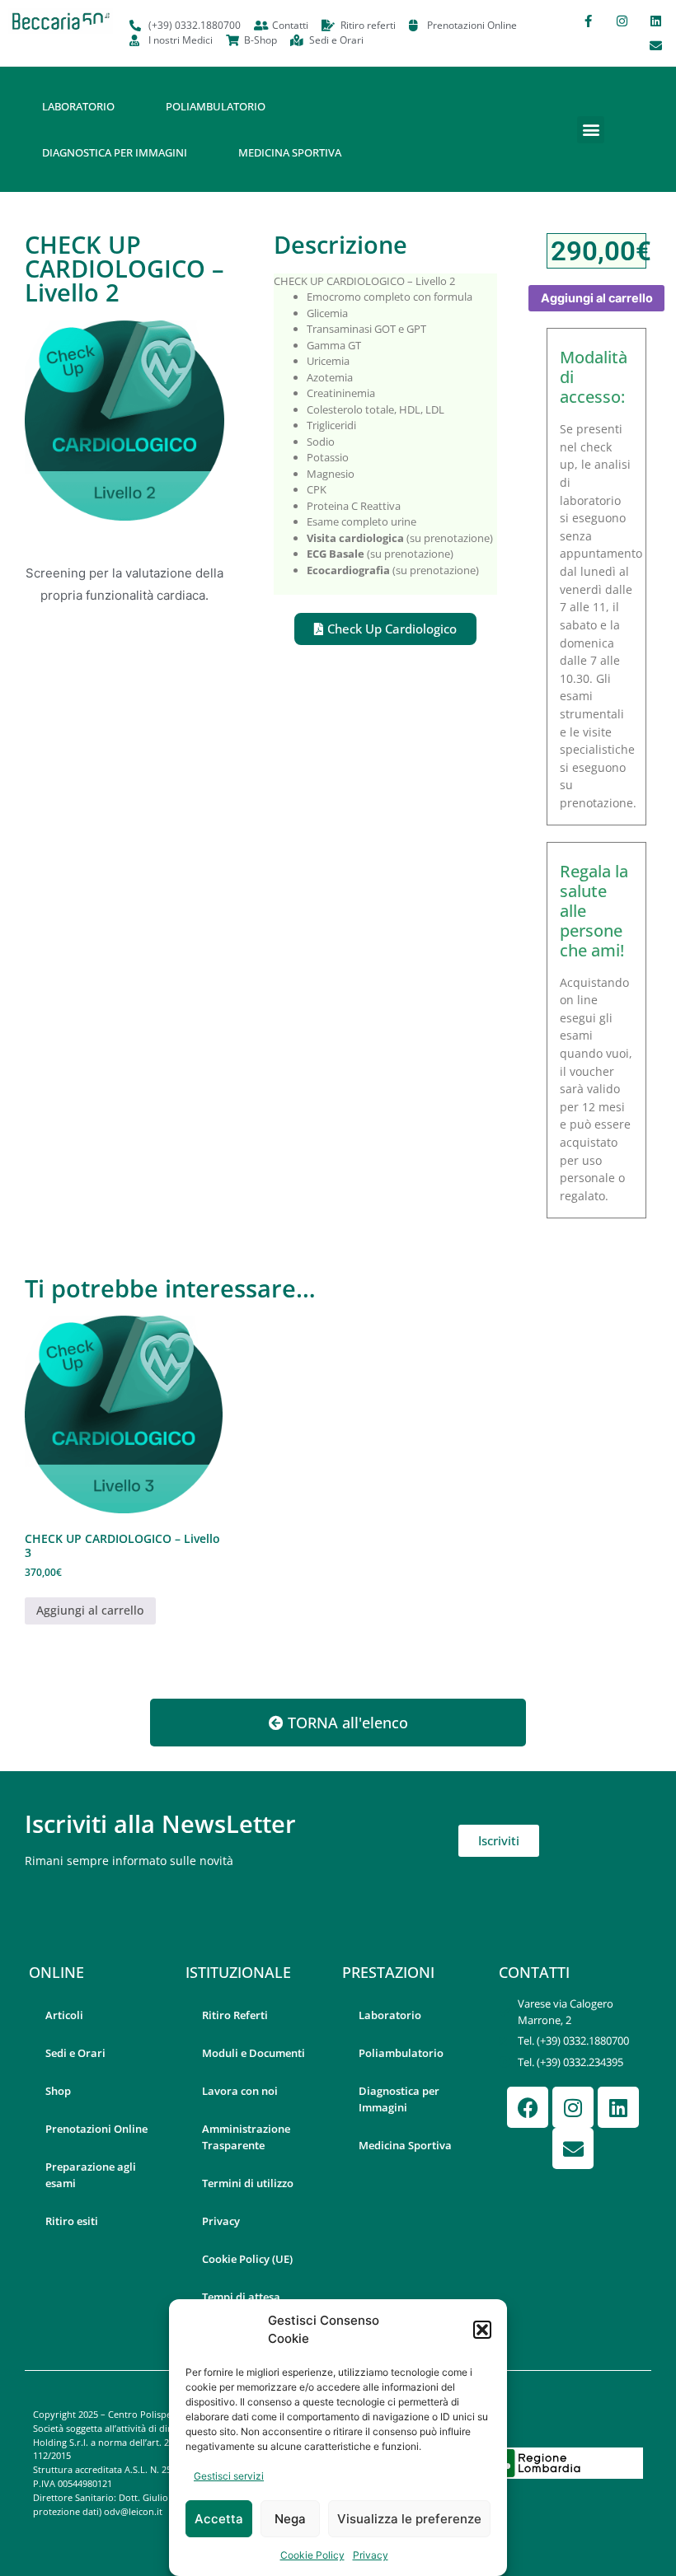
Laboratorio (78, 106)
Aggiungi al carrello (597, 298)
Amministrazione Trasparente (246, 2137)
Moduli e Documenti (253, 2053)
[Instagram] (622, 21)
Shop (58, 2091)
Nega (290, 2519)
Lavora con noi (240, 2091)
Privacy (371, 2555)
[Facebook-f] (588, 21)
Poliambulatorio (216, 106)
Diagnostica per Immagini (115, 152)
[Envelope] (655, 45)
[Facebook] (528, 2107)
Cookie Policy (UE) (247, 2259)
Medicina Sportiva (290, 152)
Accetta (219, 2519)
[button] (482, 2330)
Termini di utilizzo (248, 2183)
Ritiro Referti (235, 2015)
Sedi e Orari (75, 2053)
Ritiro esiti (72, 2221)
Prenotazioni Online (96, 2129)
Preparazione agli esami (91, 2175)
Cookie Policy (312, 2555)
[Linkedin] (655, 21)
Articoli (64, 2015)
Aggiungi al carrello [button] (90, 1610)
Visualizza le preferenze (409, 2519)
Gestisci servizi (229, 2476)
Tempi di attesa (241, 2297)
